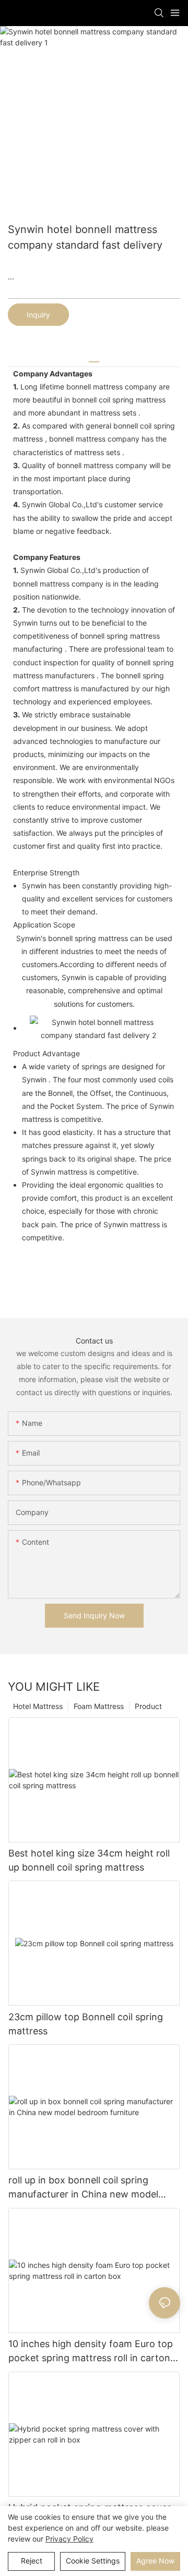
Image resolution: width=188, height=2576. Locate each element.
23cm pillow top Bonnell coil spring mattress (86, 2024)
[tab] (94, 358)
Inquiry (38, 315)
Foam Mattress (99, 1706)
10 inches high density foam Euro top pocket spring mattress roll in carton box (91, 2352)
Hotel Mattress (38, 1706)
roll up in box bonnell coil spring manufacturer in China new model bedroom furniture (83, 2188)
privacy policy (69, 2539)
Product (148, 1706)
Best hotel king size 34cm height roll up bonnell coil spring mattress (89, 1860)
